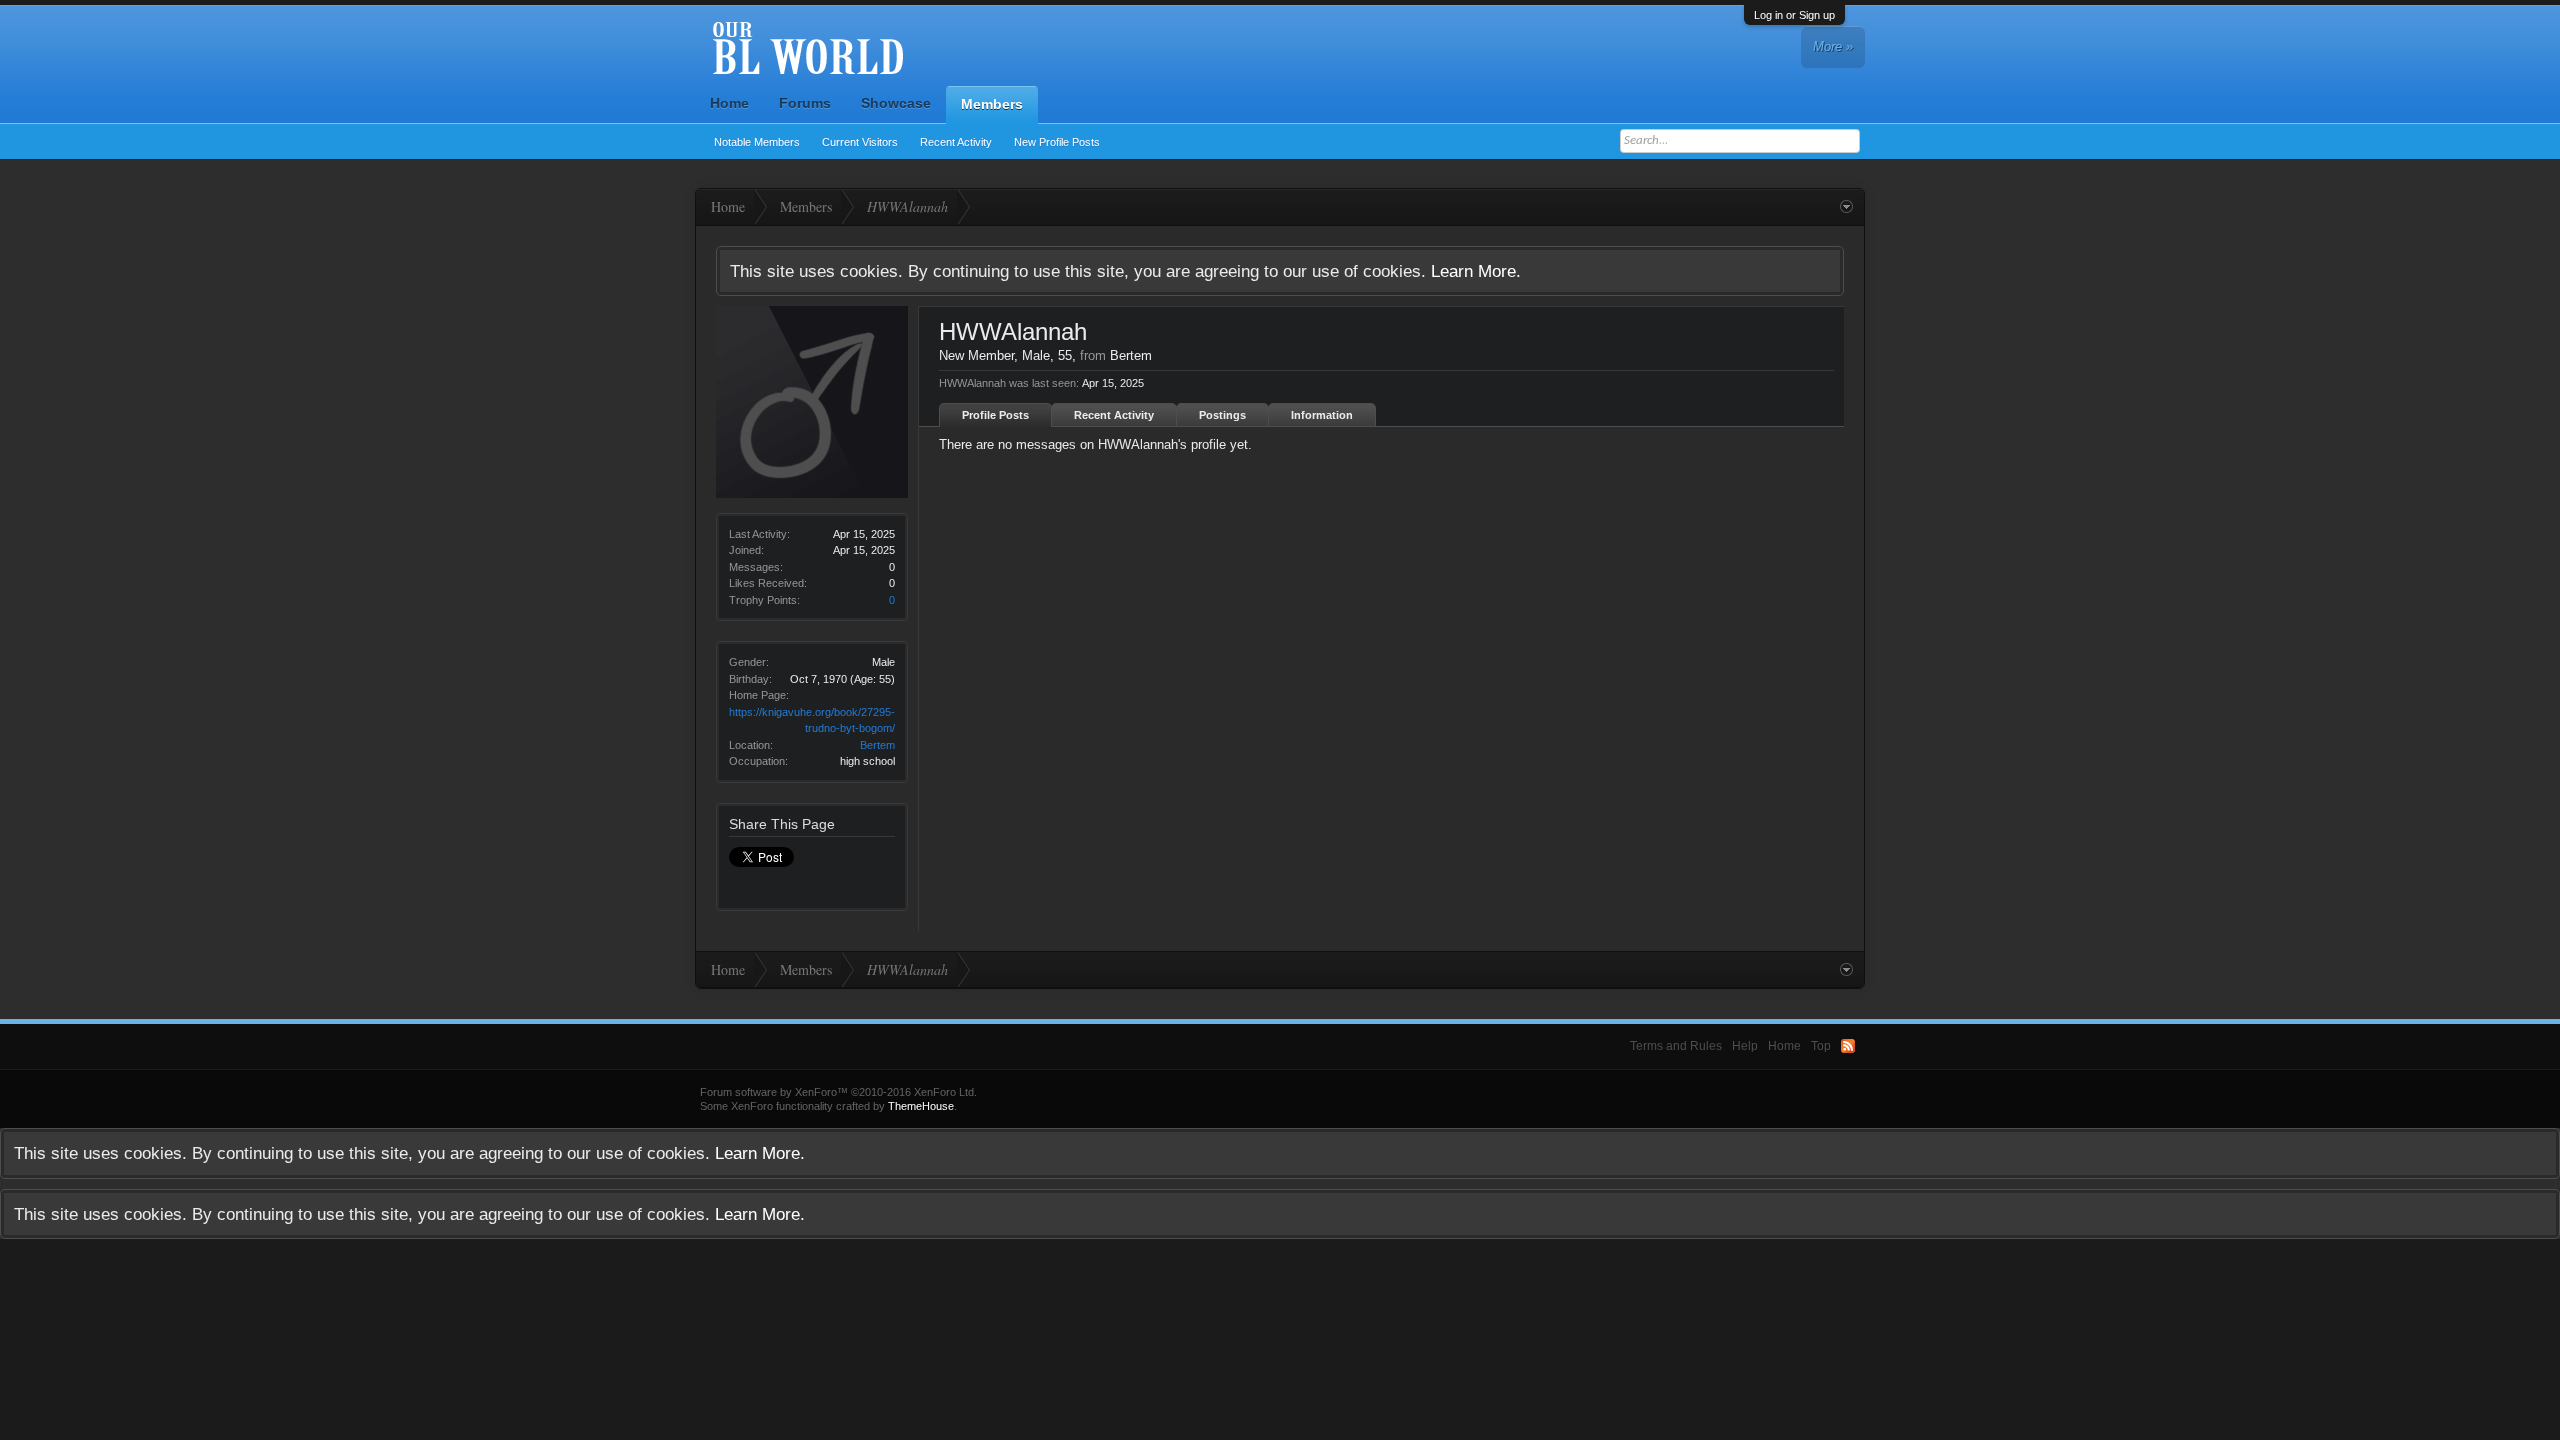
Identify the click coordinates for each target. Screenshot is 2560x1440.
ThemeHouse (921, 1106)
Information (1322, 415)
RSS (1848, 1046)
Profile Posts (995, 415)
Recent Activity (956, 142)
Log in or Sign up (1794, 15)
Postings (1222, 415)
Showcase (896, 103)
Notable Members (757, 142)
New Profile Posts (1057, 142)
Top (1821, 1046)
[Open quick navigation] (1846, 207)
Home (729, 103)
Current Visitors (860, 142)
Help (1745, 1046)
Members (992, 104)
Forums (805, 103)
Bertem (877, 745)
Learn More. (1476, 271)
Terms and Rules (1676, 1046)
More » (1833, 46)
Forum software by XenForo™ (838, 1092)
